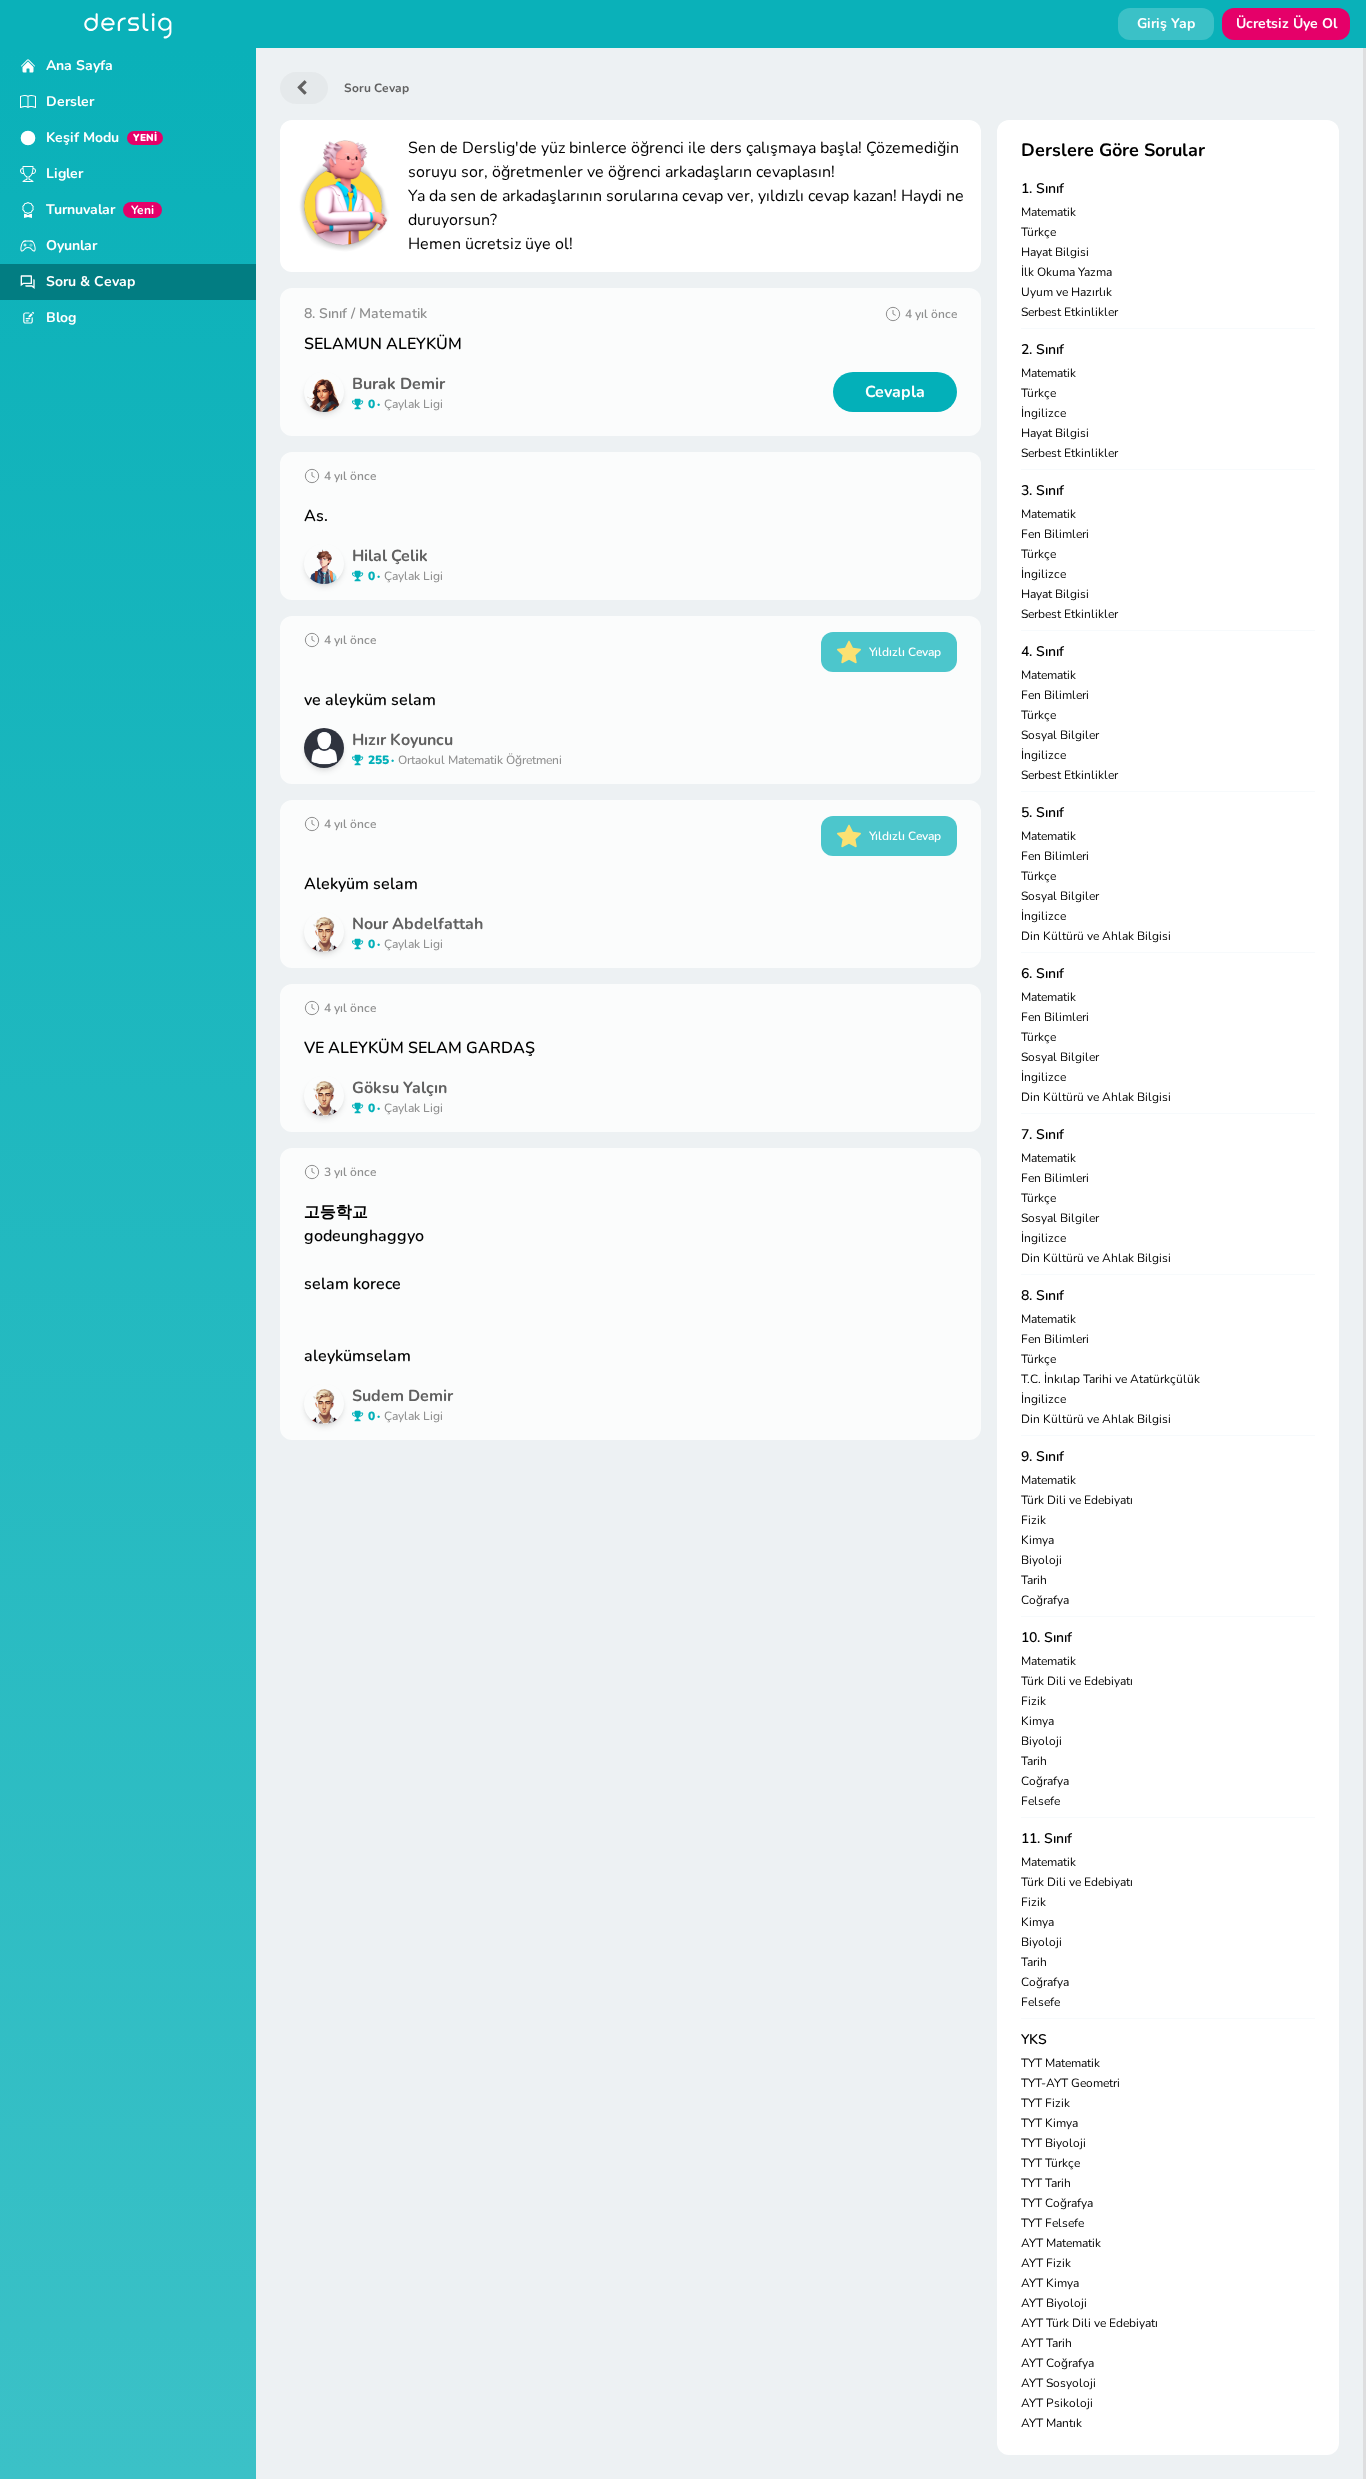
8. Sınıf (1042, 1295)
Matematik (1048, 212)
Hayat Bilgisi (1055, 252)
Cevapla (895, 392)
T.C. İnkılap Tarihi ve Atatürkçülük (1110, 1379)
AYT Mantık (1051, 2423)
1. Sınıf (1042, 188)
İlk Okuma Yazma (1066, 272)
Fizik (1033, 1520)
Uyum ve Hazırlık (1066, 292)
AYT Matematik (1061, 2243)
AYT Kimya (1050, 2283)
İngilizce (1043, 413)
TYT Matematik (1060, 2063)
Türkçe (1038, 232)
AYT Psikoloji (1057, 2403)
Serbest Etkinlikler (1069, 312)
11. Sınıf (1046, 1838)
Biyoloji (1041, 1560)
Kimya (1037, 1540)
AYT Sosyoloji (1058, 2383)
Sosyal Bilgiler (1060, 735)
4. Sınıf (1042, 651)
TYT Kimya (1049, 2123)
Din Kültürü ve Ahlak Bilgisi (1096, 936)
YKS (1034, 2039)
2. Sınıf (1042, 349)
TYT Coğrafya (1057, 2203)
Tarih (1034, 1580)
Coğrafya (1045, 1600)
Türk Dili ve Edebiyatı (1077, 1500)
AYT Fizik (1046, 2263)
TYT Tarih (1046, 2183)
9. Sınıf (1042, 1456)
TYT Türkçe (1050, 2163)
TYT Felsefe (1052, 2223)
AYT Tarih (1046, 2343)
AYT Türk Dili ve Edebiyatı (1089, 2323)
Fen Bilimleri (1055, 534)
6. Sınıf (1042, 973)
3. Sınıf (1042, 490)
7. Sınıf (1042, 1134)
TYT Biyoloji (1053, 2143)
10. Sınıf (1046, 1637)
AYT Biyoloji (1054, 2303)
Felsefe (1040, 1801)
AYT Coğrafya (1057, 2363)
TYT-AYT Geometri (1070, 2083)
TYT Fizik (1045, 2103)
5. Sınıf (1042, 812)
